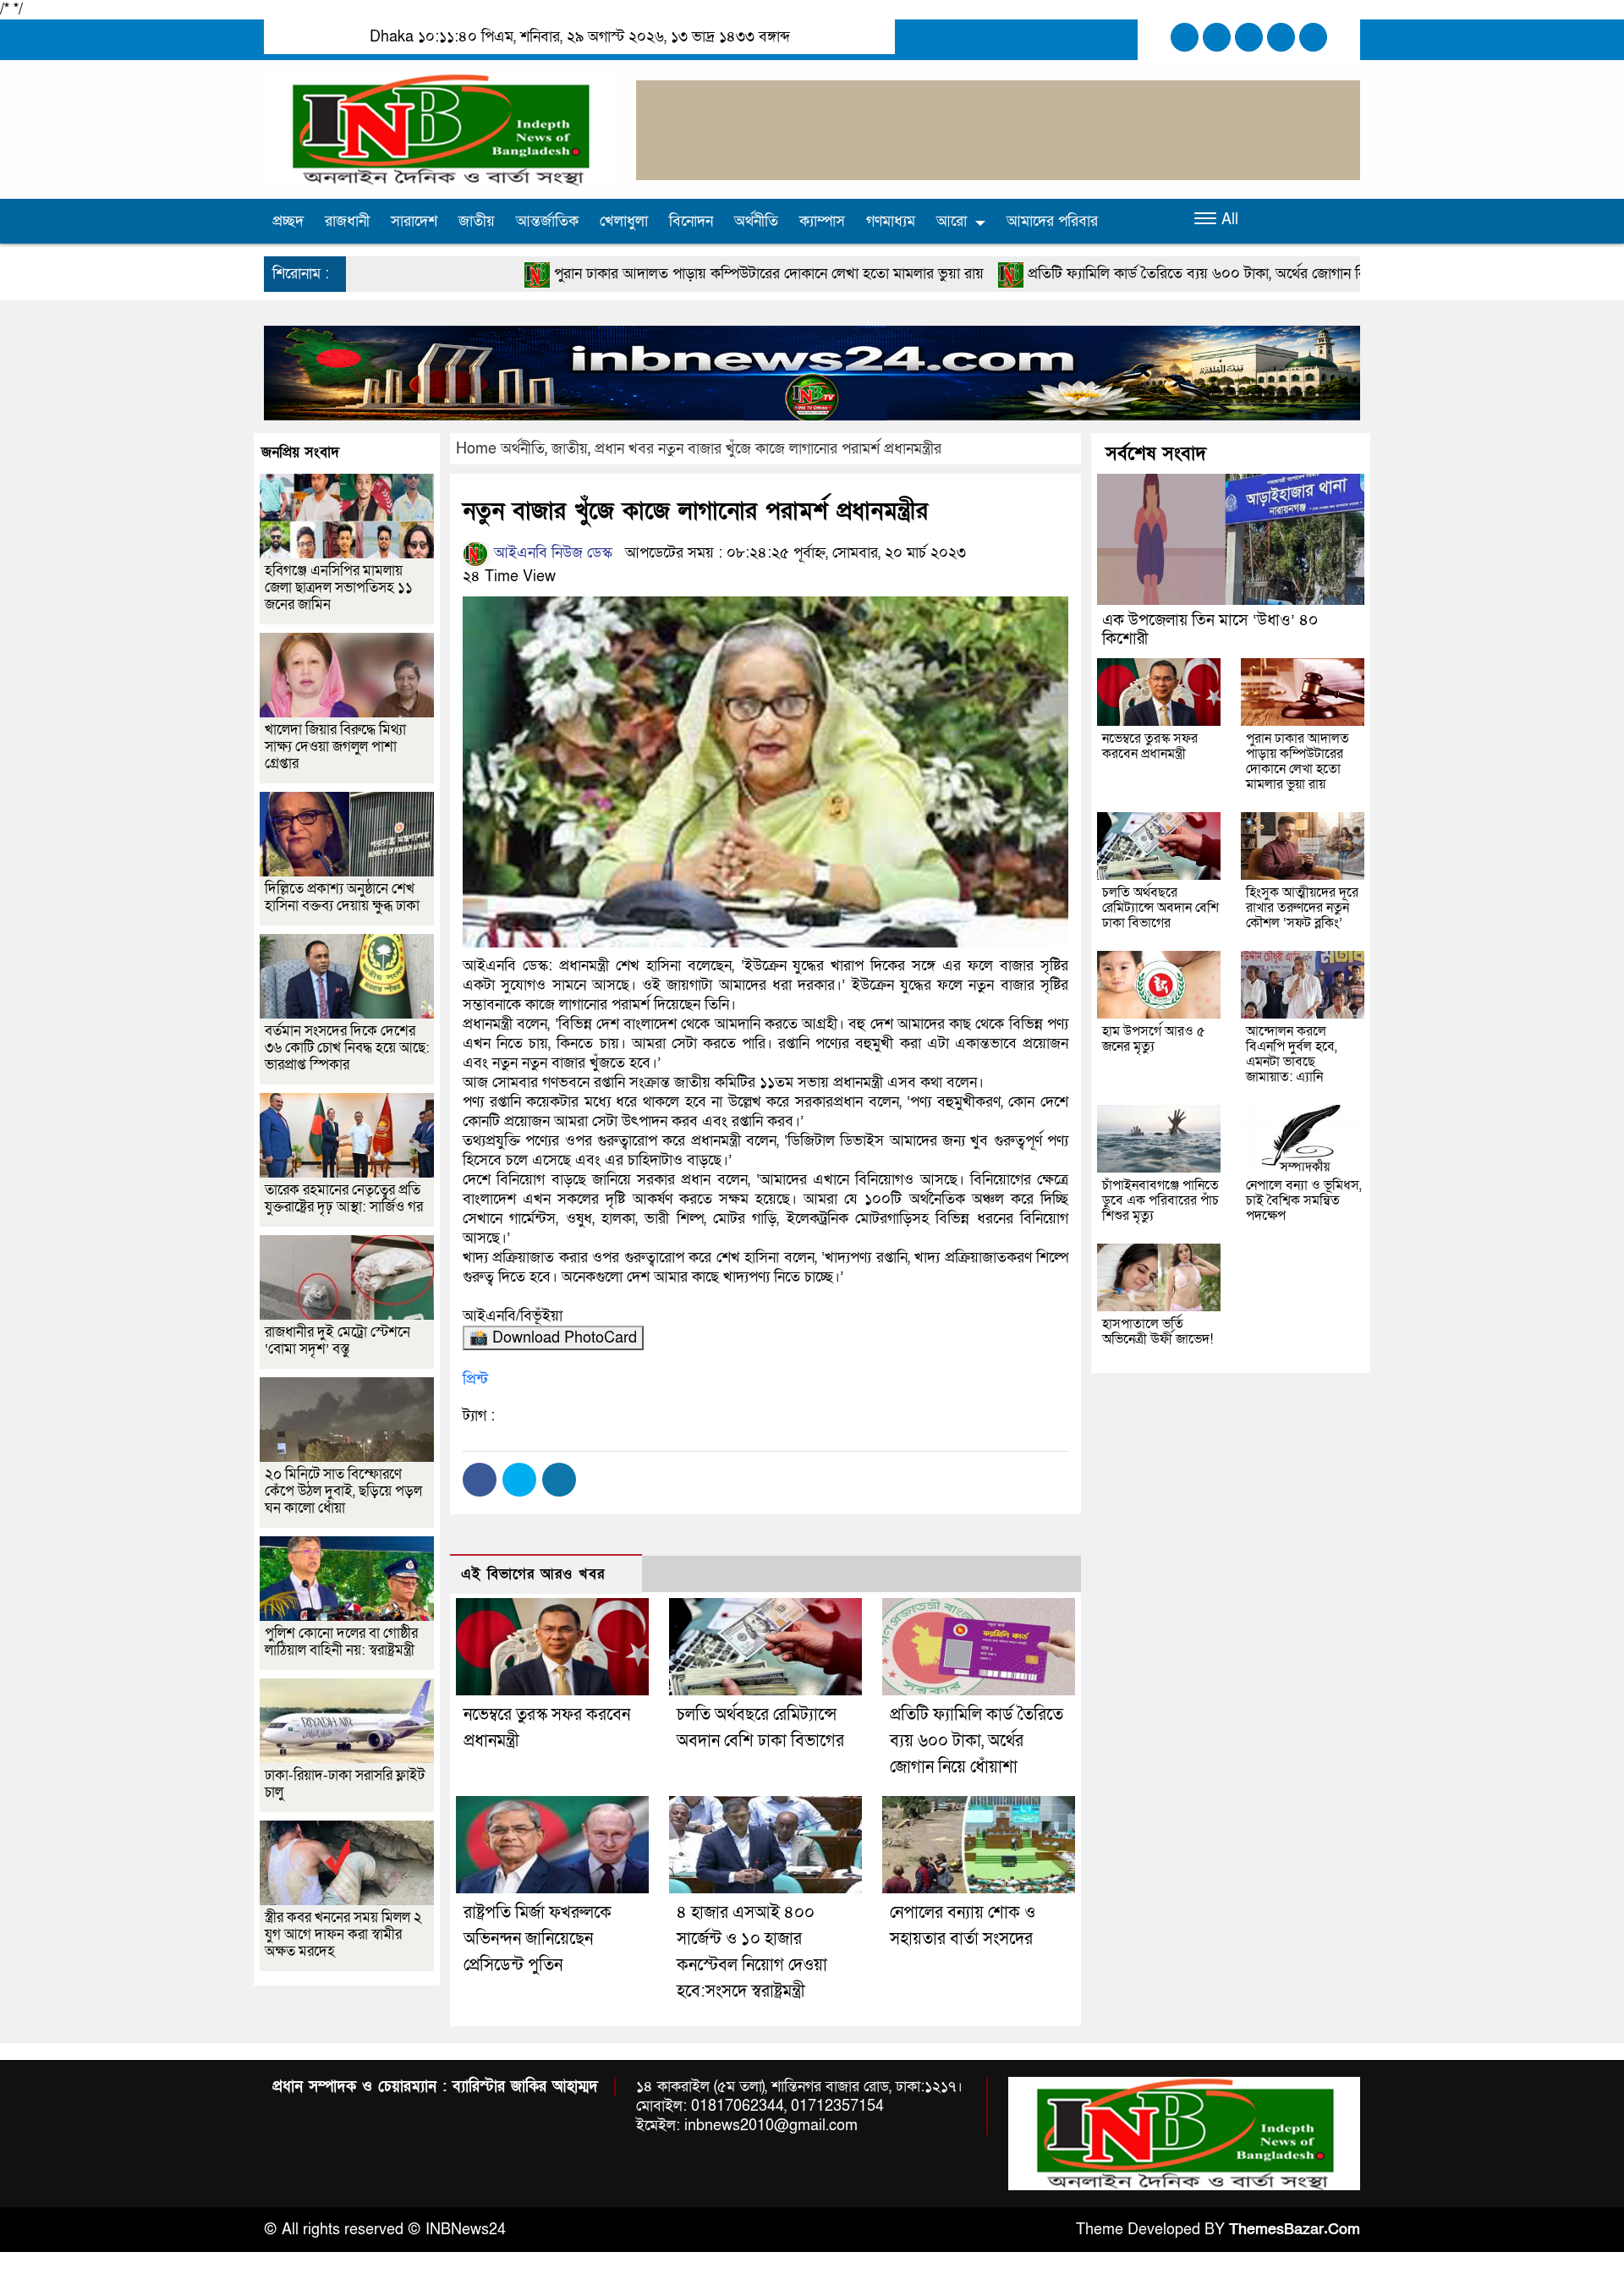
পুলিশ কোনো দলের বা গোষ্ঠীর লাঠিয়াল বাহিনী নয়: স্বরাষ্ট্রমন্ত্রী (341, 1642)
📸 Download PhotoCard (553, 1338)
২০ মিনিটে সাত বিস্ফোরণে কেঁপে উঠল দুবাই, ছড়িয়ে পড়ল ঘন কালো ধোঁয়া (343, 1491)
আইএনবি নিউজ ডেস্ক (551, 553)
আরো (952, 221)
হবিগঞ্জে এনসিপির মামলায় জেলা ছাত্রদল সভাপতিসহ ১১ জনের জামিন (339, 588)
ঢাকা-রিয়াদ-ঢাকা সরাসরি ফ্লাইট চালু (345, 1784)
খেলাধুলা (624, 221)
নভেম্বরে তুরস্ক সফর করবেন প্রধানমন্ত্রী (1150, 746)
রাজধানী (347, 221)
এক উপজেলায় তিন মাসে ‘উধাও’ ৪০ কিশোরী (1210, 630)
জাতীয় (477, 221)
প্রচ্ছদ (288, 221)
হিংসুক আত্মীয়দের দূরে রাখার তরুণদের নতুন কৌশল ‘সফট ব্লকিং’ (1302, 908)
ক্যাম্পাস (822, 221)
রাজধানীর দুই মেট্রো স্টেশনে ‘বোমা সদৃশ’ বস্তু (337, 1340)
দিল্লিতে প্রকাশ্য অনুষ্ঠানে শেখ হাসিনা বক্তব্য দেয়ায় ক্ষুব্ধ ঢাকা (342, 897)
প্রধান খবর (624, 449)
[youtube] (1313, 37)
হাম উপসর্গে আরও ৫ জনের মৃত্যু (1154, 1039)
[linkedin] (1281, 37)
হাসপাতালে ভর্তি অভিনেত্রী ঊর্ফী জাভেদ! (1158, 1332)
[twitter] (1217, 37)
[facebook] (1185, 37)
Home (476, 449)
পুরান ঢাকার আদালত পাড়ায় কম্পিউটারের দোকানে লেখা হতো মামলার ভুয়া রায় (595, 274)
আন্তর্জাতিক (547, 221)
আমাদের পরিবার (1052, 221)
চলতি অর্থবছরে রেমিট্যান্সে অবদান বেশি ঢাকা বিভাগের (1160, 908)
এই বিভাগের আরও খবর (533, 1574)
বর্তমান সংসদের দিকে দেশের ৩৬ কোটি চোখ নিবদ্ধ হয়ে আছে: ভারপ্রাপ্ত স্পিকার (347, 1048)
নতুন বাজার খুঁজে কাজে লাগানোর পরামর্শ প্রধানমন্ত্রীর (800, 449)
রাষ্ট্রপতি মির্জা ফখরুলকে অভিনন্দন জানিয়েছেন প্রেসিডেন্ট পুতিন (538, 1939)
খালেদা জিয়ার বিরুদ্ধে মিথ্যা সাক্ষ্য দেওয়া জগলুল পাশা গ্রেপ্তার (335, 747)
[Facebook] (480, 1480)
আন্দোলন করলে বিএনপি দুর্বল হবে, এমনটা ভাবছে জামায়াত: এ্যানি (1292, 1054)
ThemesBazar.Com (1295, 2230)
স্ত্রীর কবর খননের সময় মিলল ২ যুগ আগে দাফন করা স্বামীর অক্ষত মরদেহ (343, 1934)
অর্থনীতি (756, 221)
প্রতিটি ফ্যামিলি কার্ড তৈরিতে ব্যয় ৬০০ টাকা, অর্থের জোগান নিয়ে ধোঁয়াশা (1053, 274)
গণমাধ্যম (891, 221)
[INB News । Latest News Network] (440, 128)
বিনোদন (691, 221)
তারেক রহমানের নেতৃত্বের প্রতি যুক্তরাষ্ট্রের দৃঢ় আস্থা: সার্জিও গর (344, 1198)
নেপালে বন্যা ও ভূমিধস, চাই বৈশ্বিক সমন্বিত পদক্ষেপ (1304, 1200)
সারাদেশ (414, 221)
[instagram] (1249, 37)
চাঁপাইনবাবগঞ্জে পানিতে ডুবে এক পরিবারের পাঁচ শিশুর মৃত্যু (1160, 1200)
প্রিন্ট (475, 1379)
